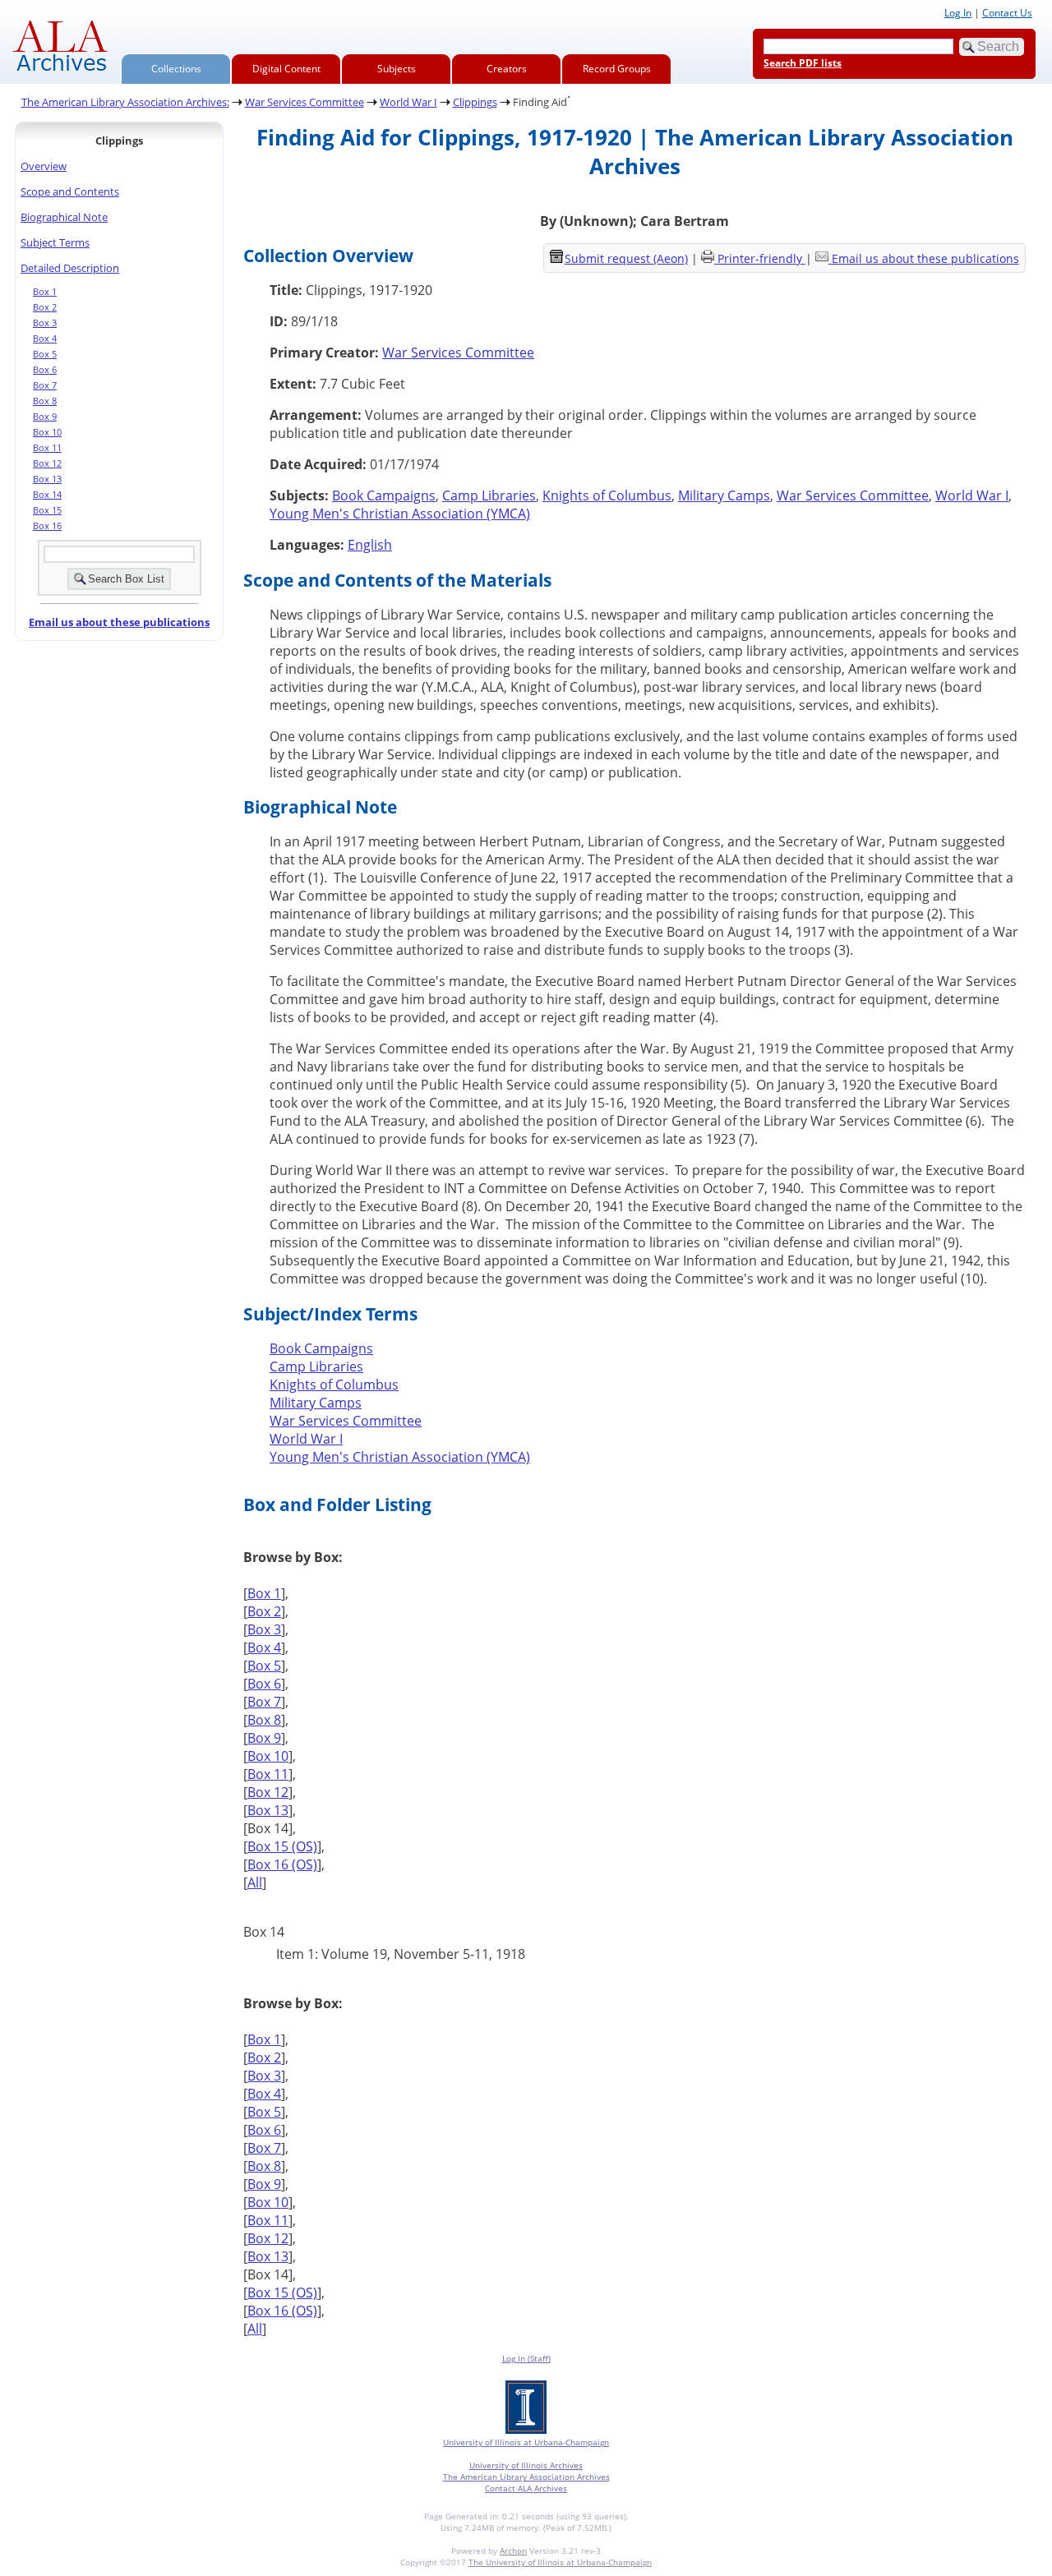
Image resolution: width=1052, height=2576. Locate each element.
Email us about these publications (119, 622)
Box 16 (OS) (282, 1864)
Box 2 (45, 307)
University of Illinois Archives (526, 2465)
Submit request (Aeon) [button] (626, 258)
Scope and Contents (70, 191)
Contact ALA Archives (526, 2488)
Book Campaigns (384, 495)
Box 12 (47, 463)
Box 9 (45, 417)
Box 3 (45, 323)
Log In (958, 13)
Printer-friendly (761, 258)
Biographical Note (64, 217)
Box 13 (47, 479)
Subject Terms (55, 242)
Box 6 (45, 370)
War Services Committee (305, 102)
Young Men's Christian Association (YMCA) (400, 514)
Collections (176, 69)
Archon (513, 2551)
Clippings (475, 102)
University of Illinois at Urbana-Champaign (526, 2442)
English (370, 545)
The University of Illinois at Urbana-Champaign (560, 2562)
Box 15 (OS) (282, 1846)
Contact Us (1007, 13)
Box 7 (45, 385)
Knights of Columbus (607, 495)
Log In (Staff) (526, 2358)
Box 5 (45, 354)
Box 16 (47, 526)
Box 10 (47, 432)
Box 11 (47, 448)
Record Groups (617, 69)
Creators (507, 69)
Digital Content (286, 69)
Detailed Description (70, 268)
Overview (44, 166)
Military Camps (724, 495)
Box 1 (45, 292)
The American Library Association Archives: (125, 102)
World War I (408, 102)
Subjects (397, 69)
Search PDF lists (803, 63)
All (255, 1882)
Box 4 (45, 339)
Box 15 (47, 510)
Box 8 (45, 401)
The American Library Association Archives (526, 2477)
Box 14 (47, 495)
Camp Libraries (489, 495)
